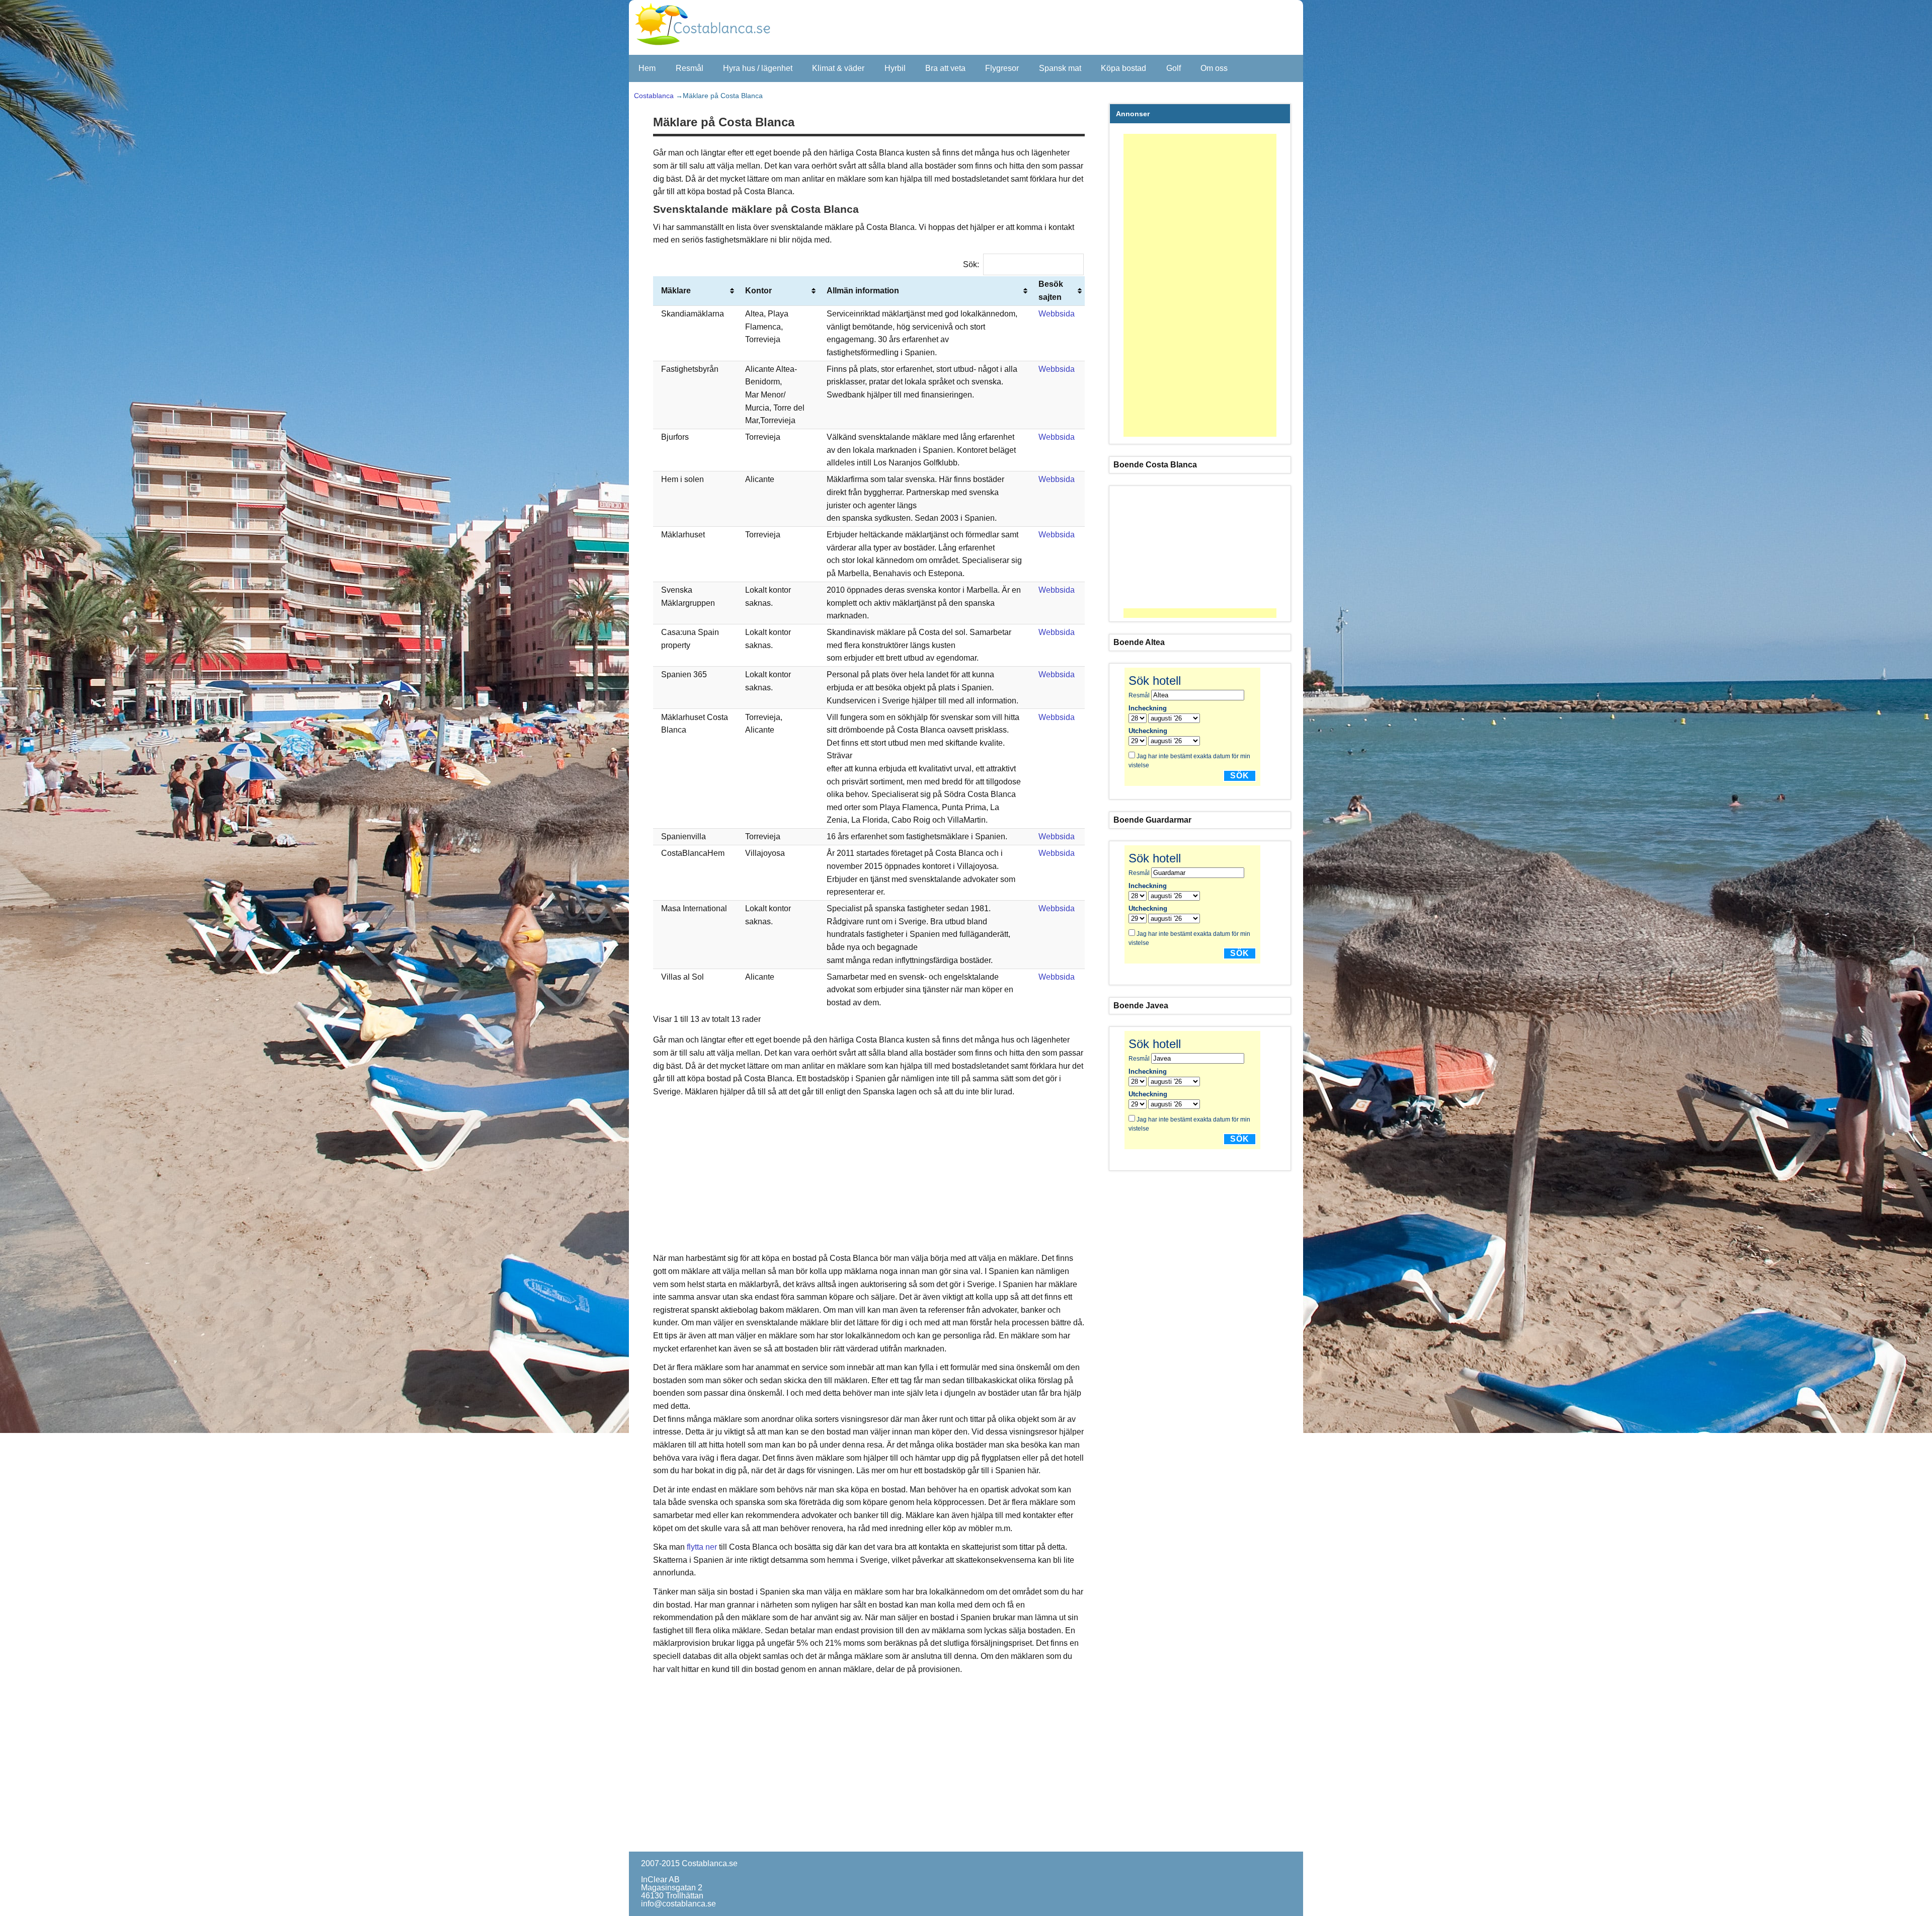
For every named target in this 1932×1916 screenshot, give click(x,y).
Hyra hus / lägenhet (758, 68)
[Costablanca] (711, 46)
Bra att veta (945, 68)
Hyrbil (895, 68)
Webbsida (1057, 314)
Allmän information (863, 291)
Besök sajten (1051, 291)
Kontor (758, 291)
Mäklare (676, 291)
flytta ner (702, 1547)
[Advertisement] (870, 1175)
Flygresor (1002, 68)
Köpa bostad (1123, 68)
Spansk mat (1060, 68)
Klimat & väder (838, 68)
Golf (1174, 68)
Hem (647, 68)
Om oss (1214, 68)
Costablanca (654, 96)
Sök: (971, 264)
